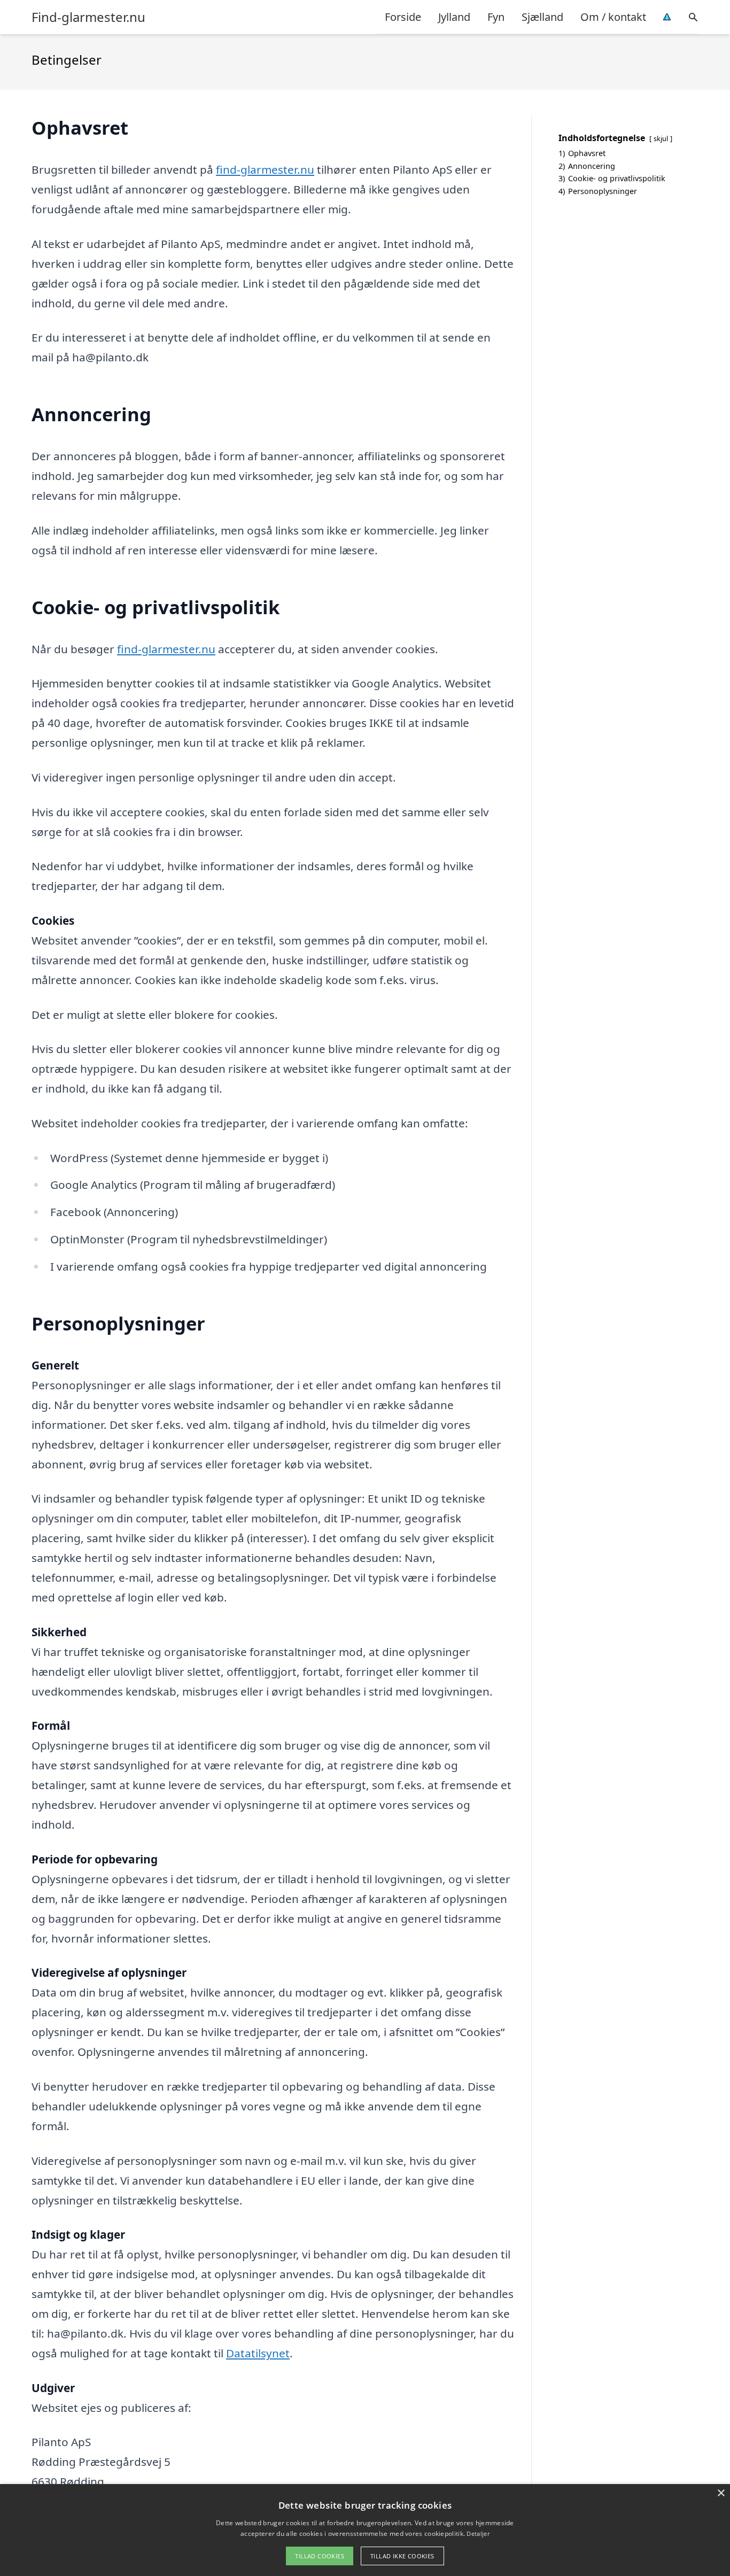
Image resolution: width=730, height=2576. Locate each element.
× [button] (721, 2493)
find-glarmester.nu (265, 169)
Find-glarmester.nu (88, 17)
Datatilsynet (258, 2353)
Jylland (454, 17)
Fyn (496, 17)
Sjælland (542, 17)
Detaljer (478, 2534)
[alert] (365, 2530)
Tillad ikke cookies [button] (402, 2556)
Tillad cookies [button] (320, 2556)
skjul (661, 138)
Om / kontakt (613, 17)
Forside (403, 17)
